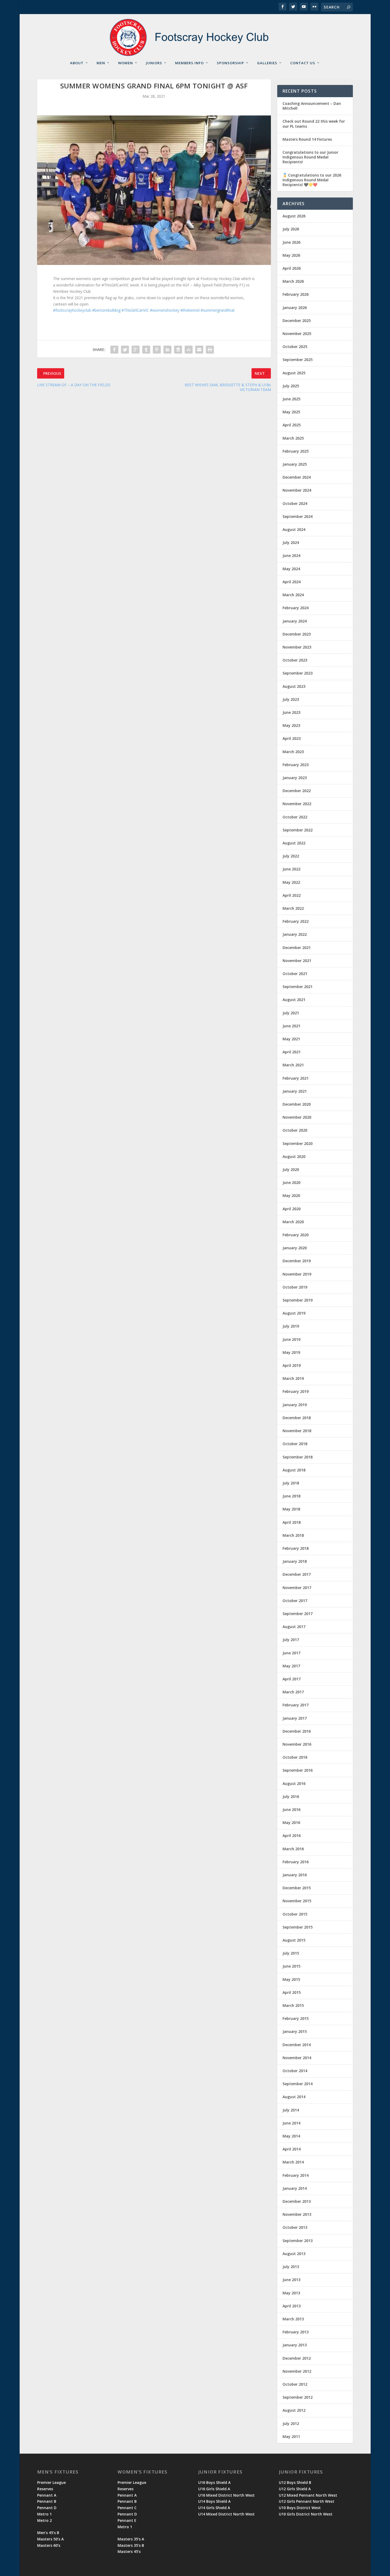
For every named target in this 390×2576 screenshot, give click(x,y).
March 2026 (293, 281)
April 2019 (292, 1365)
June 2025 (291, 399)
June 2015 (291, 1966)
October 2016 (295, 1757)
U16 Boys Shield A (214, 2482)
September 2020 (298, 1143)
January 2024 (295, 621)
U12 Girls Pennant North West (307, 2501)
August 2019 (294, 1313)
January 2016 (295, 1875)
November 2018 (297, 1431)
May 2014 (291, 2136)
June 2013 (291, 2280)
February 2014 (296, 2175)
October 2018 (295, 1444)
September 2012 (298, 2397)
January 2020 (295, 1248)
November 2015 (297, 1901)
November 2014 (297, 2058)
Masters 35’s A (131, 2539)
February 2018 (296, 1548)
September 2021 (298, 987)
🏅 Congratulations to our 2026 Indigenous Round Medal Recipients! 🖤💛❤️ (312, 180)
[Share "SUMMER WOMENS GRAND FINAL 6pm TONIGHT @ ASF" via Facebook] (114, 350)
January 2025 (295, 464)
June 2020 (291, 1182)
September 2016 (298, 1770)
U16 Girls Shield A (214, 2489)
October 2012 (295, 2384)
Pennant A (47, 2495)
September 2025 (298, 360)
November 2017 (297, 1588)
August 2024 (294, 529)
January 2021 (295, 1091)
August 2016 (294, 1783)
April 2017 (292, 1679)
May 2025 (291, 412)
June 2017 (291, 1653)
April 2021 (292, 1052)
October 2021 (295, 974)
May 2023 (291, 725)
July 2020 (291, 1169)
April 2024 (292, 582)
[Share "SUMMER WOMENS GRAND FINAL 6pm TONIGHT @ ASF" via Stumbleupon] (189, 350)
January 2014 (295, 2188)
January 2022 (295, 934)
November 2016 (297, 1744)
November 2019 (297, 1274)
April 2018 (292, 1522)
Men (101, 63)
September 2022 (298, 830)
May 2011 (291, 2437)
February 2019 (296, 1391)
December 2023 (297, 634)
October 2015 (295, 1914)
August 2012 (294, 2410)
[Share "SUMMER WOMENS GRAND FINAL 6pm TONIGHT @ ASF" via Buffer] (178, 350)
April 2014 (292, 2149)
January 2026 (295, 308)
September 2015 (298, 1927)
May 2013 (291, 2293)
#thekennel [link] (190, 310)
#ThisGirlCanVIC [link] (135, 310)
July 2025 (291, 386)
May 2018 (291, 1509)
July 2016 (291, 1796)
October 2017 (295, 1601)
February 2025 (296, 451)
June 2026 (291, 242)
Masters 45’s (129, 2551)
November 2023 (297, 647)
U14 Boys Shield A (214, 2501)
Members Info (189, 63)
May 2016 (291, 1822)
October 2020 (295, 1130)
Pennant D (47, 2508)
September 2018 (298, 1457)
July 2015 (291, 1953)
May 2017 (291, 1666)
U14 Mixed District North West (226, 2514)
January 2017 (295, 1718)
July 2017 (291, 1640)
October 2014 (295, 2071)
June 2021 (291, 1026)
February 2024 (296, 608)
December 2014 (297, 2045)
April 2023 (292, 738)
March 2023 (293, 752)
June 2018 (291, 1496)
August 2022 (294, 843)
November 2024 (297, 490)
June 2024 (291, 555)
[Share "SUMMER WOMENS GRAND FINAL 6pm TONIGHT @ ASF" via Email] (199, 350)
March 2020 (293, 1222)
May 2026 (291, 255)
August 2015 (294, 1940)
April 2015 (292, 1992)
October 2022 (295, 817)
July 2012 (291, 2423)
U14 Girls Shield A (214, 2508)
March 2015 (293, 2005)
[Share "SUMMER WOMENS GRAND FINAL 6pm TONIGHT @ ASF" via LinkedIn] (167, 350)
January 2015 (295, 2031)
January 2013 (295, 2345)
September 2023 (298, 673)
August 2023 (294, 686)
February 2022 (296, 921)
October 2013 (295, 2227)
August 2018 (294, 1470)
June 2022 (291, 869)
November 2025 (297, 334)
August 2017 (294, 1627)
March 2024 (293, 595)
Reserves (45, 2489)
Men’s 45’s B (48, 2533)
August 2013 (294, 2254)
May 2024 (291, 569)
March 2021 (293, 1065)
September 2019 (298, 1300)
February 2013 (296, 2332)
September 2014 (298, 2084)
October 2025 (295, 347)
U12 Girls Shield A (295, 2489)
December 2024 (297, 477)
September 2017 (298, 1614)
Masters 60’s (49, 2545)
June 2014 (291, 2123)
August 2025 (294, 373)
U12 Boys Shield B (295, 2482)
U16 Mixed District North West (226, 2495)
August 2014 (294, 2097)
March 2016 (293, 1849)
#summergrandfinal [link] (217, 310)
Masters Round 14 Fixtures (307, 139)
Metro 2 (44, 2520)
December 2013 (297, 2201)
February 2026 (296, 294)
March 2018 (293, 1535)
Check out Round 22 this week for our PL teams (314, 124)
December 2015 (297, 1888)
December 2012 (297, 2358)
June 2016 (291, 1809)
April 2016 (292, 1836)
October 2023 (295, 660)
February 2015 (296, 2018)
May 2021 (291, 1039)
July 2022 (291, 856)
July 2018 (291, 1483)
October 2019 (295, 1287)
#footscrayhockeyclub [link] (72, 310)
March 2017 (293, 1692)
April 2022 (292, 895)
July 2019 (291, 1326)
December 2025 (297, 321)
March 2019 (293, 1378)
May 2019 (291, 1352)
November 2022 (297, 804)
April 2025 (292, 425)
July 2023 (291, 699)
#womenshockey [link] (165, 310)
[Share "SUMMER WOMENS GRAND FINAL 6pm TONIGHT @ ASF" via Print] (210, 350)
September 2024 (298, 516)
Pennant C (127, 2508)
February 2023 (296, 765)
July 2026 (291, 229)
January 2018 (295, 1561)
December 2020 (297, 1104)
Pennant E (127, 2520)
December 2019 (297, 1261)
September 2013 (298, 2241)
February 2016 (296, 1862)
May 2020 (291, 1195)
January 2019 (295, 1405)
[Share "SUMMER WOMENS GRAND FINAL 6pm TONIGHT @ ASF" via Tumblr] (146, 350)
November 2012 (297, 2371)
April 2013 (292, 2306)
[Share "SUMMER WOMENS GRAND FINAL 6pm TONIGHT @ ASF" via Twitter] (125, 350)
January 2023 (295, 778)
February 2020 (296, 1235)
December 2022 (297, 791)
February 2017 (296, 1705)
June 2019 (291, 1339)
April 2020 (292, 1209)
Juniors (154, 63)
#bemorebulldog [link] (106, 310)
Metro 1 (44, 2514)
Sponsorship (230, 63)
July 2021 (291, 1013)
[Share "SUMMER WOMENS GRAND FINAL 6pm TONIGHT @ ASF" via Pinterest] (157, 350)
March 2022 (293, 908)
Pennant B (47, 2501)
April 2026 (292, 268)
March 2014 (293, 2162)
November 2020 (297, 1117)
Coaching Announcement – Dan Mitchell (312, 106)
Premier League (51, 2482)
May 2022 (291, 882)
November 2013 (297, 2214)
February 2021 (296, 1078)
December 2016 (297, 1731)
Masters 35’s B (131, 2545)
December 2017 (297, 1574)
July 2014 (291, 2110)
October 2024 (295, 503)
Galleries (267, 63)
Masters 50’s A (50, 2539)
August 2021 (294, 1000)
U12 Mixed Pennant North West (308, 2495)
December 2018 (297, 1418)
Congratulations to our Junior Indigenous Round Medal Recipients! (310, 157)
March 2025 (293, 438)
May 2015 (291, 1979)
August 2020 (294, 1156)
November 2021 (297, 961)
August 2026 (294, 216)
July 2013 (291, 2267)
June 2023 (291, 712)
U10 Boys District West (300, 2508)
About (77, 63)
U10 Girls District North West (306, 2514)
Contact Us (303, 63)
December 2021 (297, 948)
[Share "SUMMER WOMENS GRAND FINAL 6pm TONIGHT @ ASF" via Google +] (136, 350)
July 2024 (291, 542)
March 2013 (293, 2319)
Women (125, 63)
